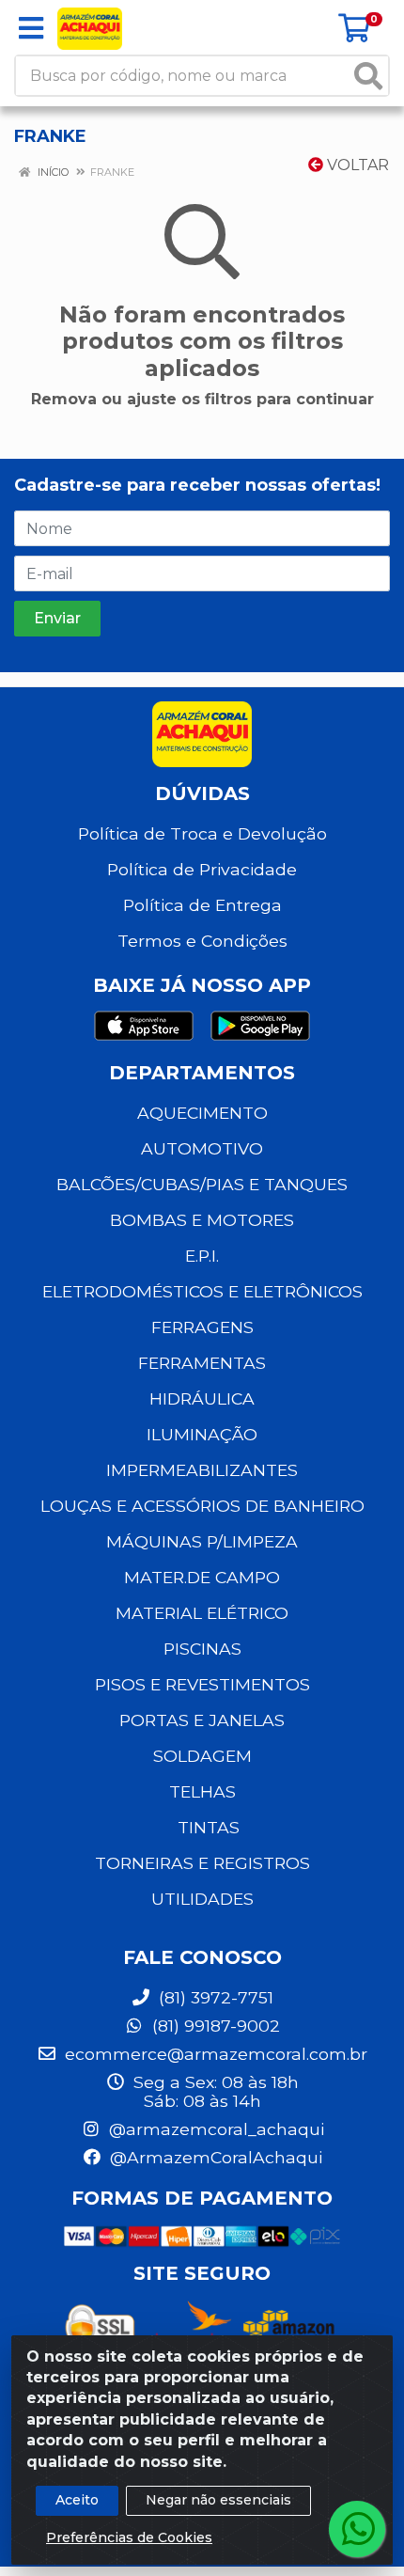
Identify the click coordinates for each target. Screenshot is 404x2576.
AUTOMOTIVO (202, 1148)
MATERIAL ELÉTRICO (202, 1613)
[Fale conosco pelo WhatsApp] (357, 2529)
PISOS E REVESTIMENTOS (202, 1684)
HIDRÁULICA (202, 1398)
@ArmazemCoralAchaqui (214, 2157)
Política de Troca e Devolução (202, 833)
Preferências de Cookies (129, 2537)
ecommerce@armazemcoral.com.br (214, 2054)
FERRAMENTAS (202, 1363)
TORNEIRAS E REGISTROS (202, 1863)
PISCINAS (202, 1649)
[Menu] (31, 28)
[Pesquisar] (368, 76)
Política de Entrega (202, 905)
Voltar (356, 165)
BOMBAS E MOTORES (202, 1220)
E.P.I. (202, 1256)
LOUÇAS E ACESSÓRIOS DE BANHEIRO (202, 1506)
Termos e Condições (202, 941)
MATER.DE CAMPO (202, 1577)
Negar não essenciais (218, 2500)
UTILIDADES (202, 1899)
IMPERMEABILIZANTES (202, 1470)
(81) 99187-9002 (214, 2026)
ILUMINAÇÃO (202, 1434)
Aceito (77, 2500)
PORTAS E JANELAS (202, 1720)
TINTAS (209, 1827)
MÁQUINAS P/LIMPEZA (202, 1541)
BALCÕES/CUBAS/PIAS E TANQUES (202, 1184)
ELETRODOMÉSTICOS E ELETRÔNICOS (202, 1291)
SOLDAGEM (202, 1756)
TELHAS (202, 1791)
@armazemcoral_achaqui (214, 2129)
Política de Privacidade (202, 869)
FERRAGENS (202, 1327)
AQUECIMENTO (202, 1113)
